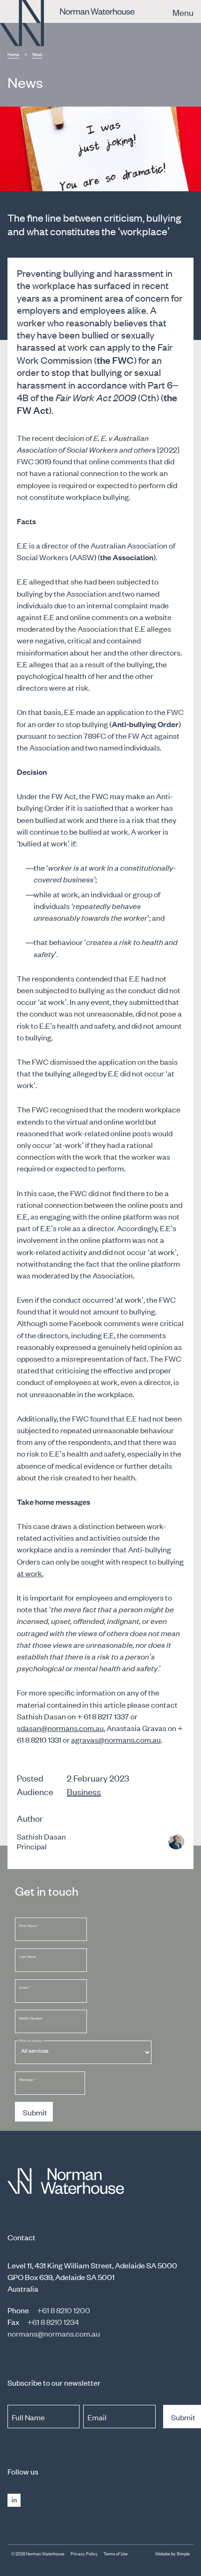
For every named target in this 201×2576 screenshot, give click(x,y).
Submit (35, 2112)
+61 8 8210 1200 (64, 2310)
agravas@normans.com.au (116, 1739)
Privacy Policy (84, 2554)
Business (84, 1791)
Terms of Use (115, 2554)
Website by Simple (172, 2554)
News (37, 54)
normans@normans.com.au (54, 2333)
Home (13, 54)
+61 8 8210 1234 (53, 2322)
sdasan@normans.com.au (60, 1728)
